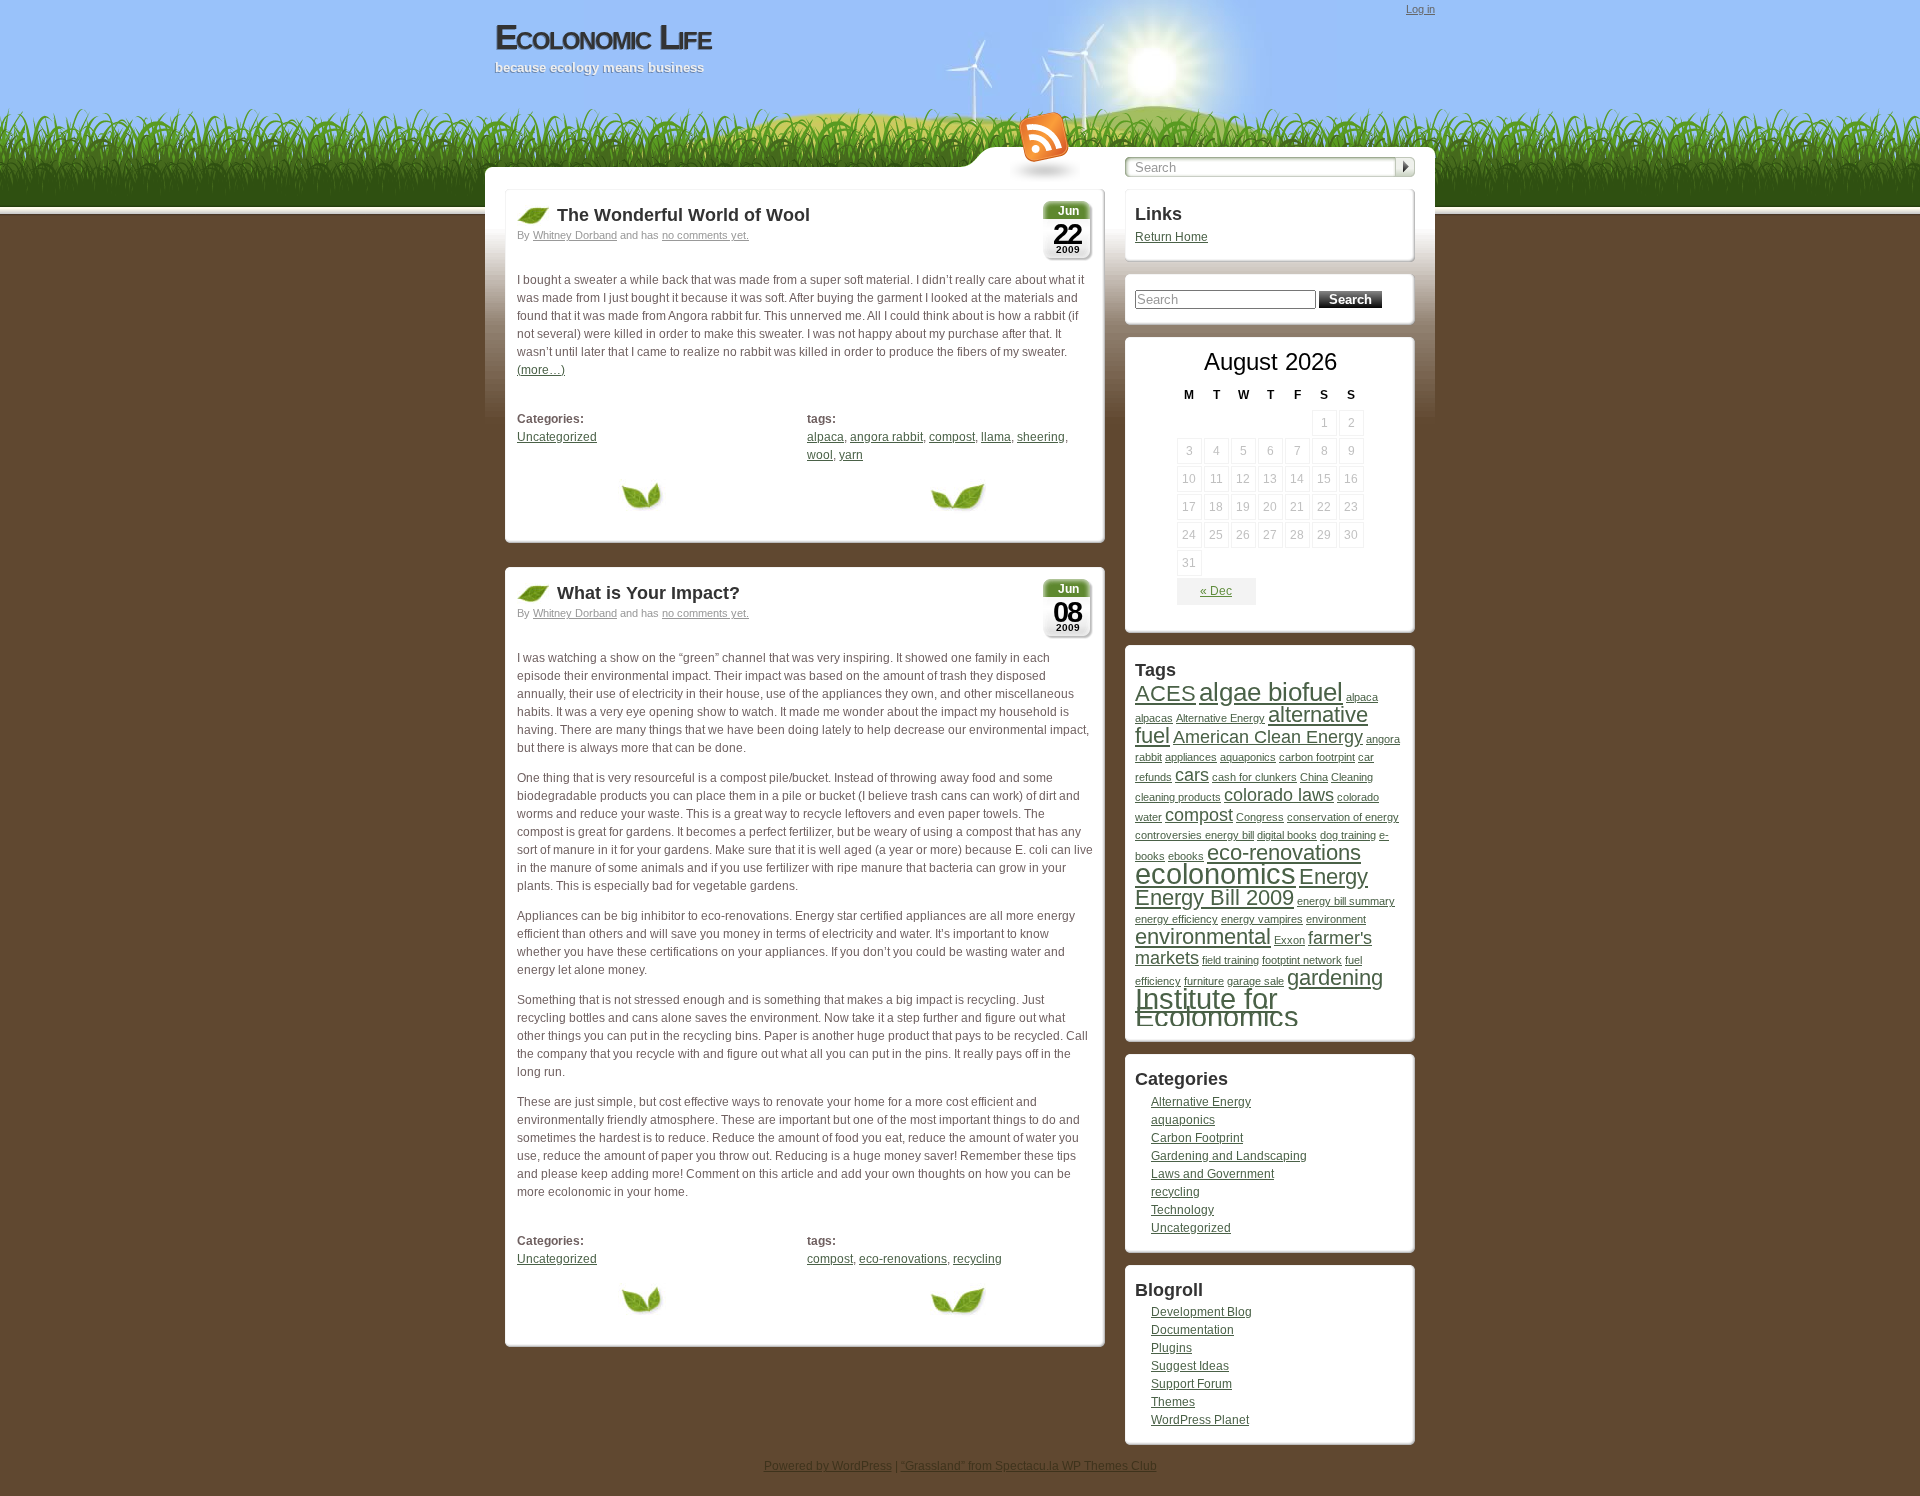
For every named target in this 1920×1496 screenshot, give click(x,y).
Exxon (1289, 940)
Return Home (1171, 237)
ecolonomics (1215, 873)
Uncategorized (557, 437)
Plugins (1171, 1348)
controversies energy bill (1194, 835)
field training (1230, 960)
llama (996, 437)
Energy (1333, 876)
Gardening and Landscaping (1229, 1156)
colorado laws (1279, 795)
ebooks (1186, 856)
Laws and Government (1212, 1174)
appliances (1191, 757)
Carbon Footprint (1197, 1138)
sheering (1041, 437)
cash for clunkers (1254, 777)
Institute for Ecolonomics (1217, 1007)
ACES (1165, 693)
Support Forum (1191, 1384)
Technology (1182, 1210)
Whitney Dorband (575, 235)
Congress (1260, 817)
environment (1336, 919)
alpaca (825, 437)
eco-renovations (903, 1259)
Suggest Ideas (1190, 1366)
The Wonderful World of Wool (683, 215)
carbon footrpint (1317, 757)
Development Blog (1201, 1312)
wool (820, 455)
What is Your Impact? (648, 593)
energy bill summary (1346, 901)
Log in (1420, 9)
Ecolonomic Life (603, 37)
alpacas (1154, 718)
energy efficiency (1176, 919)
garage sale (1255, 981)
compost (952, 437)
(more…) (541, 370)
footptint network (1302, 960)
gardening (1335, 977)
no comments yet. (705, 235)
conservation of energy (1343, 817)
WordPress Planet (1200, 1420)
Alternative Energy (1220, 718)
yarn (851, 455)
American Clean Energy (1268, 737)
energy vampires (1262, 919)
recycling (977, 1259)
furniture (1204, 981)
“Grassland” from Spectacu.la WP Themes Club (1029, 1466)
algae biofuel (1271, 692)
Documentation (1192, 1330)
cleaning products (1178, 797)
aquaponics (1248, 757)
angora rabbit (886, 437)
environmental (1203, 936)
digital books (1287, 835)
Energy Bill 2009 (1214, 897)
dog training (1348, 835)
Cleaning (1352, 777)
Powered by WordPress (828, 1466)
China (1314, 777)
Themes (1173, 1402)
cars (1192, 775)
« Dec (1216, 591)
